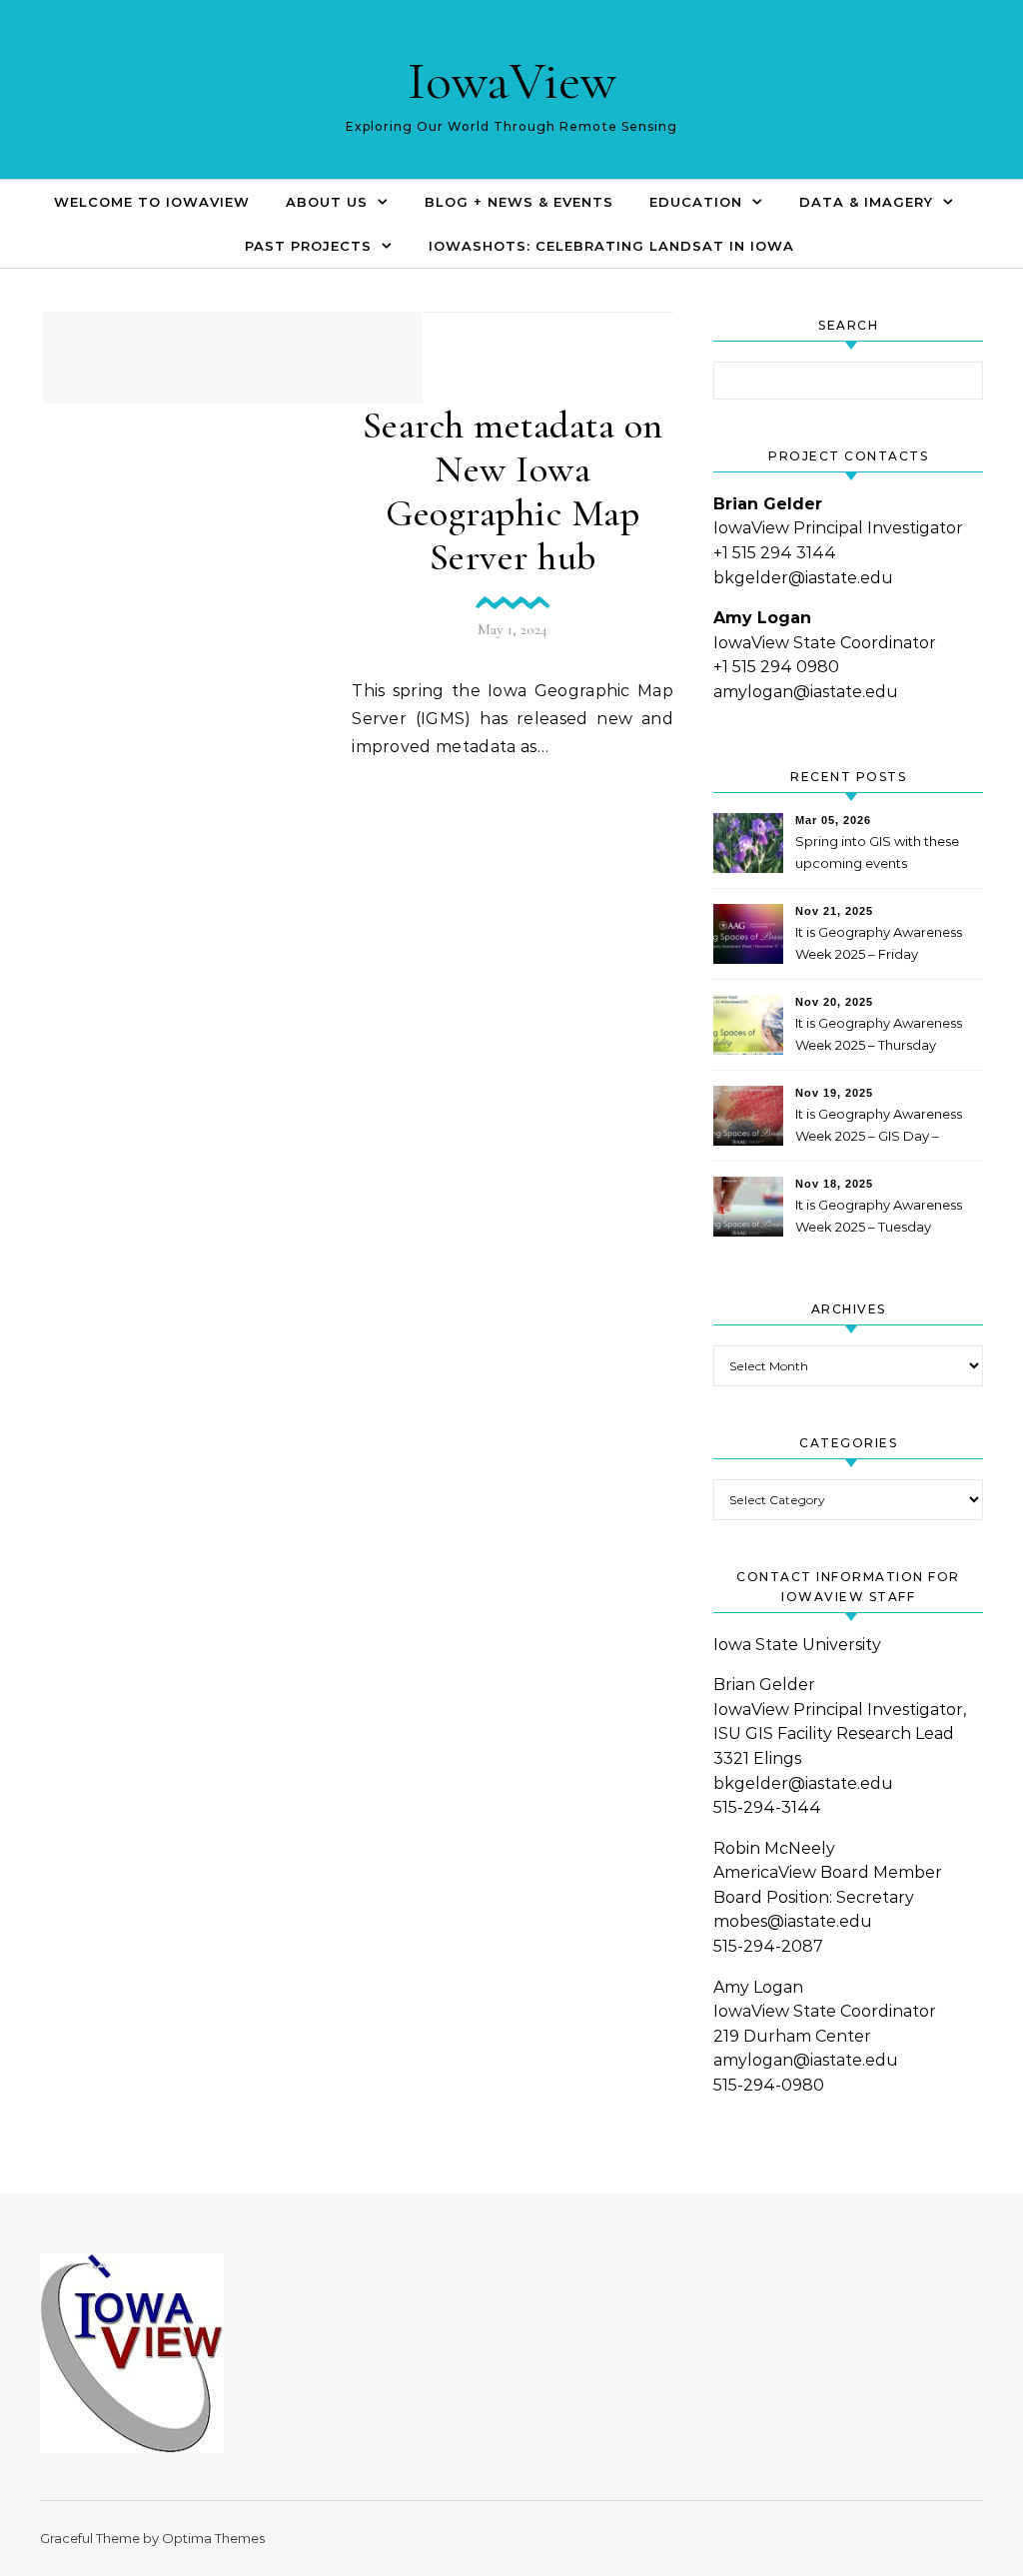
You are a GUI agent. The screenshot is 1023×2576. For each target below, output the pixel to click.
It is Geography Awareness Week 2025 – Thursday (879, 1034)
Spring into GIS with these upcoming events (877, 852)
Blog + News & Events (519, 202)
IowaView (512, 80)
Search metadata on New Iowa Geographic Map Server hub (513, 491)
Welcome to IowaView (152, 202)
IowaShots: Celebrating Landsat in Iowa (611, 246)
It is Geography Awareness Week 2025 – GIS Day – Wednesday (879, 1127)
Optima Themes (213, 2538)
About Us (327, 202)
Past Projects (308, 246)
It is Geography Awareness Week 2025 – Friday (879, 943)
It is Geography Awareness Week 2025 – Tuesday (879, 1216)
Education (696, 202)
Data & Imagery (866, 202)
